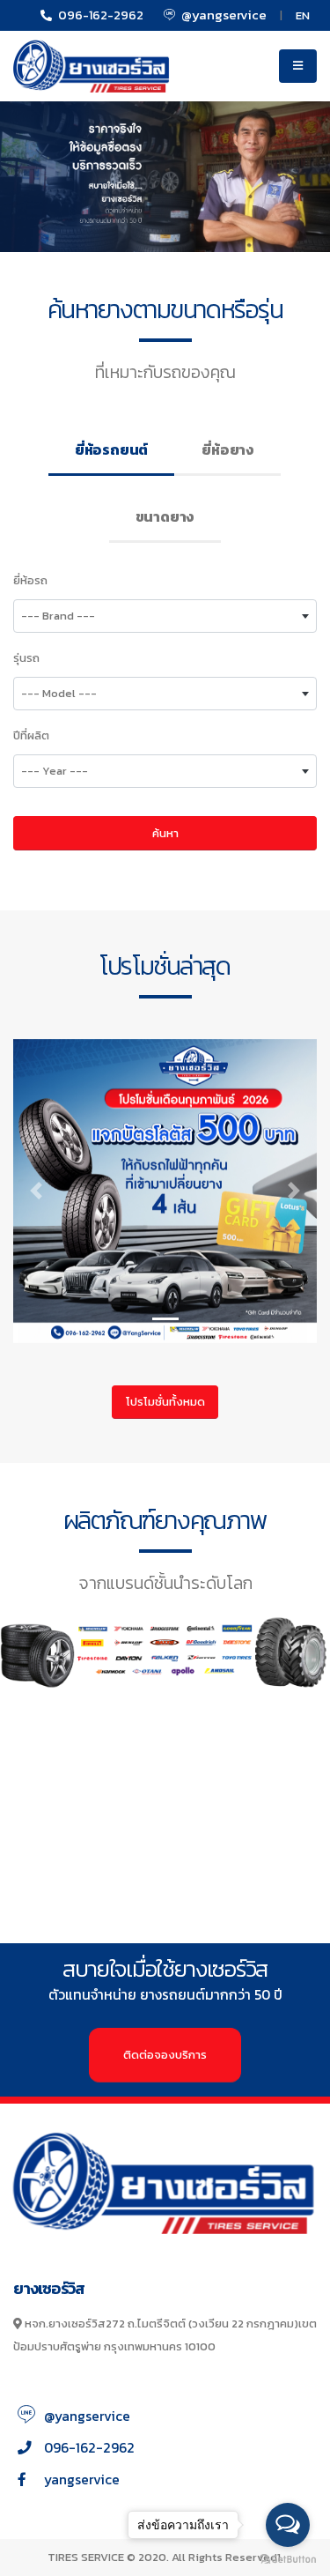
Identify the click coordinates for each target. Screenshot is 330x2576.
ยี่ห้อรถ (30, 580)
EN (303, 15)
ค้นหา (165, 833)
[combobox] (165, 616)
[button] (36, 1191)
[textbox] (165, 616)
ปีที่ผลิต (31, 735)
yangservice (82, 2479)
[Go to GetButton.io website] (288, 2558)
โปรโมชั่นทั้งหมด (165, 1402)
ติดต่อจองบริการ (165, 2055)
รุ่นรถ (26, 658)
